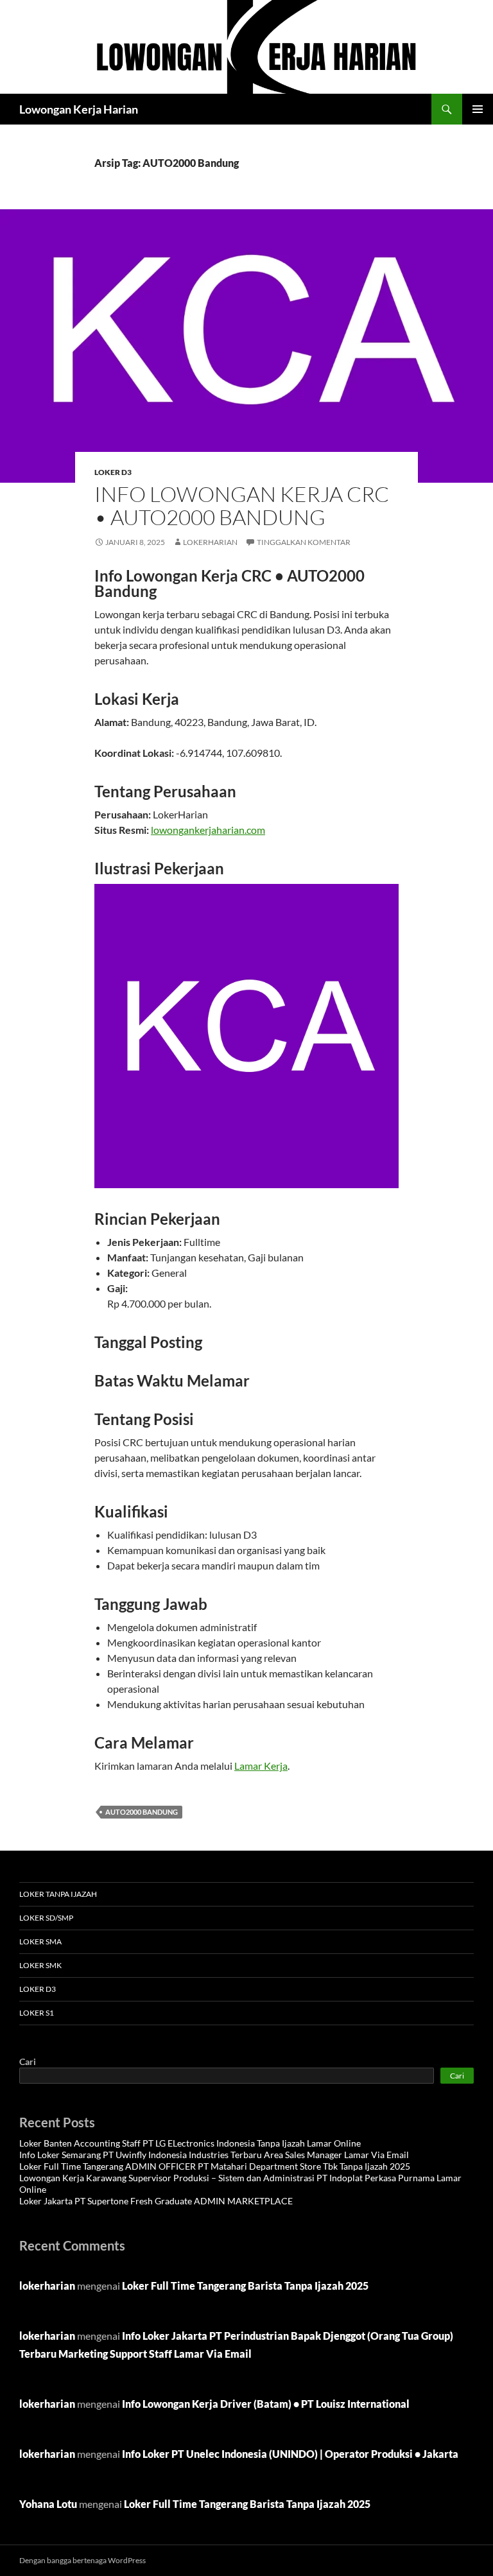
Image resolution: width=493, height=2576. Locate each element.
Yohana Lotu (48, 2504)
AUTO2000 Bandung (142, 1812)
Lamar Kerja (261, 1766)
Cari (28, 2062)
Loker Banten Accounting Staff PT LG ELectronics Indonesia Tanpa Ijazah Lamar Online (190, 2143)
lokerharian (210, 542)
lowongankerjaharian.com (208, 830)
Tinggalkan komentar (304, 542)
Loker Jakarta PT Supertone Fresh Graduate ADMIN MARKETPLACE (156, 2201)
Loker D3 (113, 472)
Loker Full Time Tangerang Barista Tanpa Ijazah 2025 (245, 2286)
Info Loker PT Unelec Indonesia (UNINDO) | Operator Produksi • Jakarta (290, 2454)
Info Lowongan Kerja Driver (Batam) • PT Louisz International (266, 2404)
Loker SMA (40, 1941)
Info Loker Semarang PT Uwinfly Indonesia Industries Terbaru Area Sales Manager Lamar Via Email (214, 2155)
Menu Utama (478, 109)
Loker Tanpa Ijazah (58, 1894)
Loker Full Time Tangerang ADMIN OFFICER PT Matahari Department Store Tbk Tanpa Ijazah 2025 (215, 2166)
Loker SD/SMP (46, 1918)
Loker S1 (37, 2013)
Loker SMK (40, 1965)
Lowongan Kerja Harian (79, 109)
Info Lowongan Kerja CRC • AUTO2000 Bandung (242, 506)
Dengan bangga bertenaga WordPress (82, 2560)
